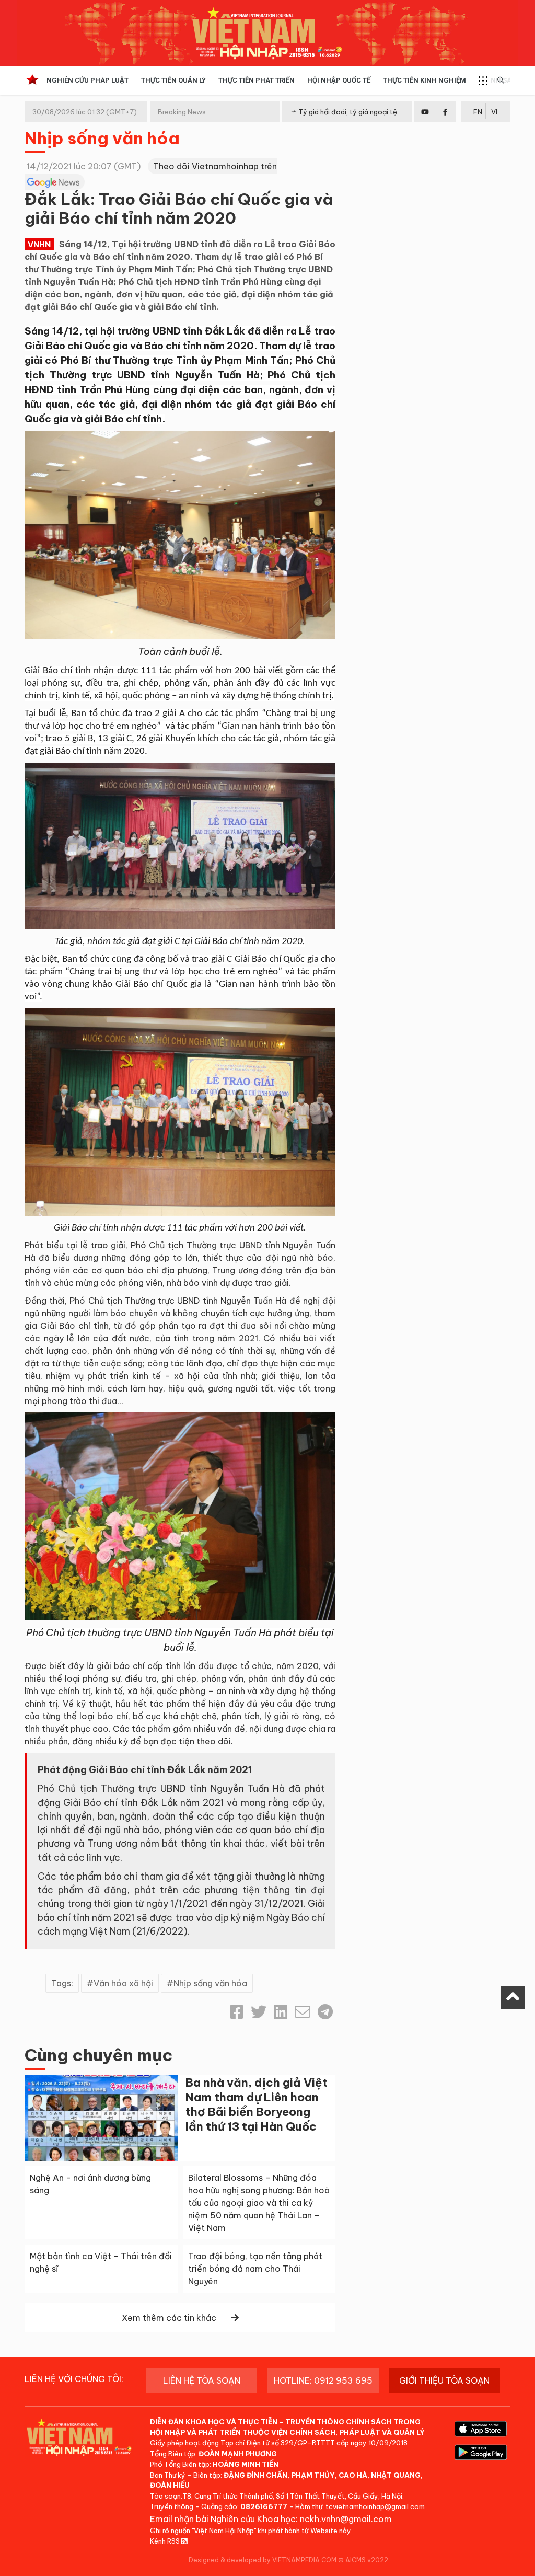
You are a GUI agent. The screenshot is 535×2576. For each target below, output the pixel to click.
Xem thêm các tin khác (169, 2318)
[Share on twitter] (259, 2012)
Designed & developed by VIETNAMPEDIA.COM (263, 2560)
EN (478, 112)
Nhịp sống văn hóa (102, 138)
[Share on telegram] (325, 2012)
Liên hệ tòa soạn (202, 2380)
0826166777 (264, 2506)
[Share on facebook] (237, 2012)
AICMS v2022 (367, 2560)
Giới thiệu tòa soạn (444, 2380)
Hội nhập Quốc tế (339, 80)
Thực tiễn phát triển (257, 80)
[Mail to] (303, 2012)
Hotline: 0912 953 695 (323, 2380)
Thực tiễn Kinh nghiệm (424, 80)
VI (494, 112)
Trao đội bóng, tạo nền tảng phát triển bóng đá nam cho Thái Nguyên (255, 2269)
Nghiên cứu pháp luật (88, 80)
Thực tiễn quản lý (173, 80)
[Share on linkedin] (281, 2012)
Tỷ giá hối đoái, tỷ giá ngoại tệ (347, 112)
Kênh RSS (166, 2541)
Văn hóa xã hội (123, 1983)
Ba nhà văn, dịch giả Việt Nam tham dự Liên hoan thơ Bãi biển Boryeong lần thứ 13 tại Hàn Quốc (257, 2104)
